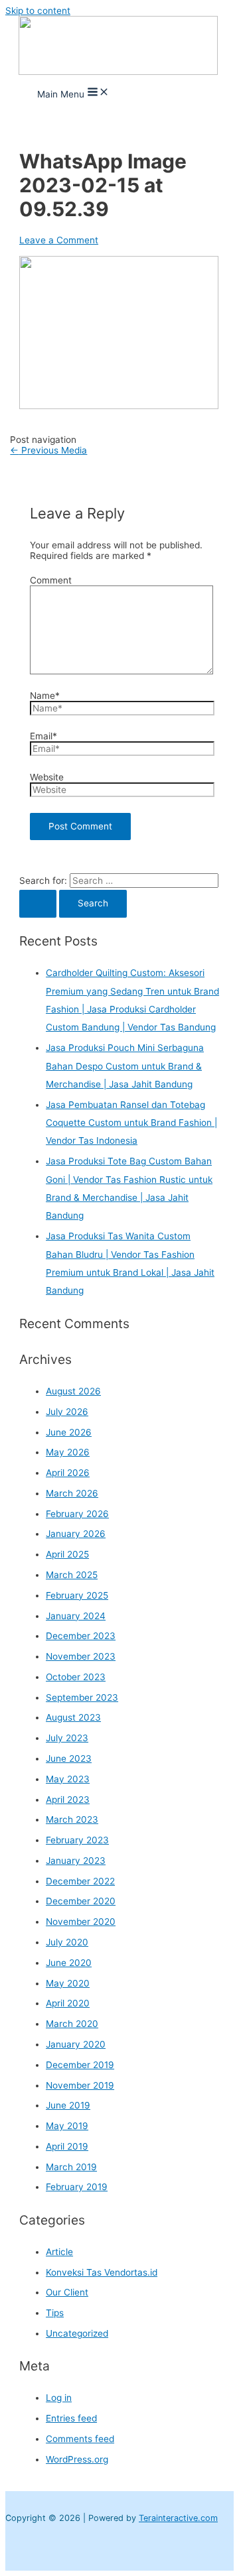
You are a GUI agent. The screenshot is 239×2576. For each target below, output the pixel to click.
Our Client (67, 2292)
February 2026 (77, 1514)
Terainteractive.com (178, 2518)
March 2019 (71, 2167)
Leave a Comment (59, 240)
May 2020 (68, 1983)
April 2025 (67, 1554)
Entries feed (71, 2418)
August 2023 (73, 1717)
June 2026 (69, 1432)
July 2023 (67, 1738)
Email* (43, 736)
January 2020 (76, 2044)
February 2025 (77, 1595)
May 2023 (68, 1779)
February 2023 (77, 1840)
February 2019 (77, 2187)
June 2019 (68, 2105)
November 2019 (80, 2085)
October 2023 (76, 1677)
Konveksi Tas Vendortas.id (102, 2272)
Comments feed (80, 2439)
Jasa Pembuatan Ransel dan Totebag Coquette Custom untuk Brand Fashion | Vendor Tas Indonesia (131, 1123)
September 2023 (82, 1697)
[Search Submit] (38, 904)
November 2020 (81, 1922)
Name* (45, 696)
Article (59, 2252)
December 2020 (81, 1901)
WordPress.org (77, 2459)
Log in (59, 2398)
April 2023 (68, 1800)
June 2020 (69, 1963)
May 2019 (67, 2126)
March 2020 (72, 2024)
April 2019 (67, 2146)
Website (47, 777)
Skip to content (38, 11)
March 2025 (72, 1575)
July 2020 (67, 1942)
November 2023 (81, 1656)
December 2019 (80, 2065)
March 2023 (72, 1819)
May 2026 (68, 1452)
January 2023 (76, 1861)
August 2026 (73, 1391)
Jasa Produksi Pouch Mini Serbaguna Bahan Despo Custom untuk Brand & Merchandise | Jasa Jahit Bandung (125, 1066)
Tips (55, 2313)
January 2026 (76, 1534)
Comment (51, 580)
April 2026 (68, 1473)
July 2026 (67, 1412)
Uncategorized (77, 2333)
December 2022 (80, 1881)
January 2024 (76, 1616)
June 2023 (69, 1758)
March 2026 (72, 1493)
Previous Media (48, 450)
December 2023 (81, 1636)
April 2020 (68, 2003)
